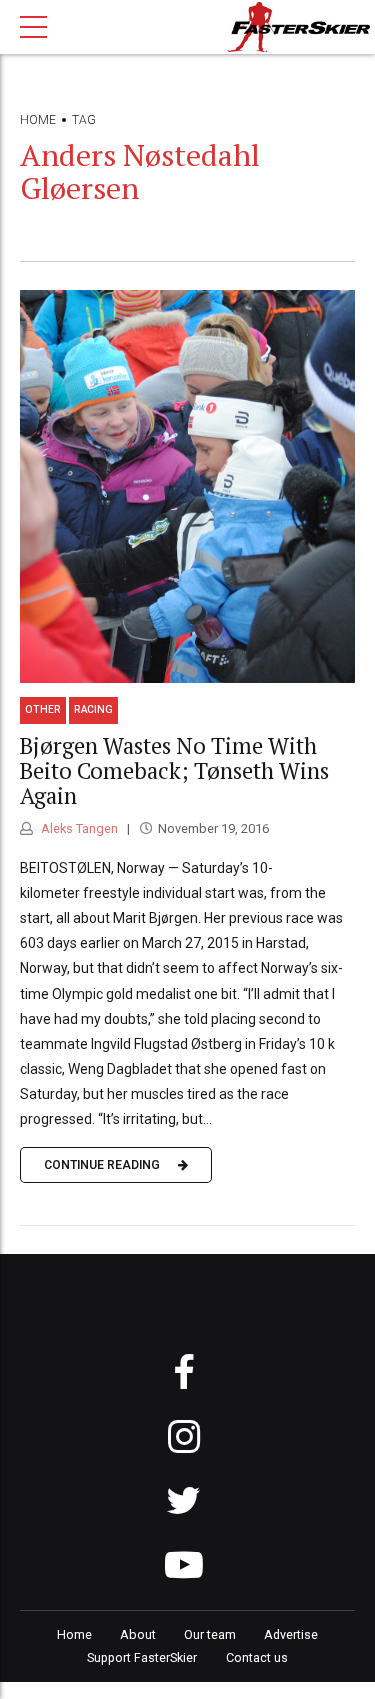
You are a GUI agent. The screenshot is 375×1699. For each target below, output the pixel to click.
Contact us (257, 1657)
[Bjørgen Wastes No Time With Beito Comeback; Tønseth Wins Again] (187, 486)
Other (43, 709)
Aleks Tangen (78, 828)
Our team (210, 1634)
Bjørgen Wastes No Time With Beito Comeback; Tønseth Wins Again (174, 770)
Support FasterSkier (142, 1657)
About (138, 1634)
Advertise (291, 1634)
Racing (93, 709)
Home (38, 120)
